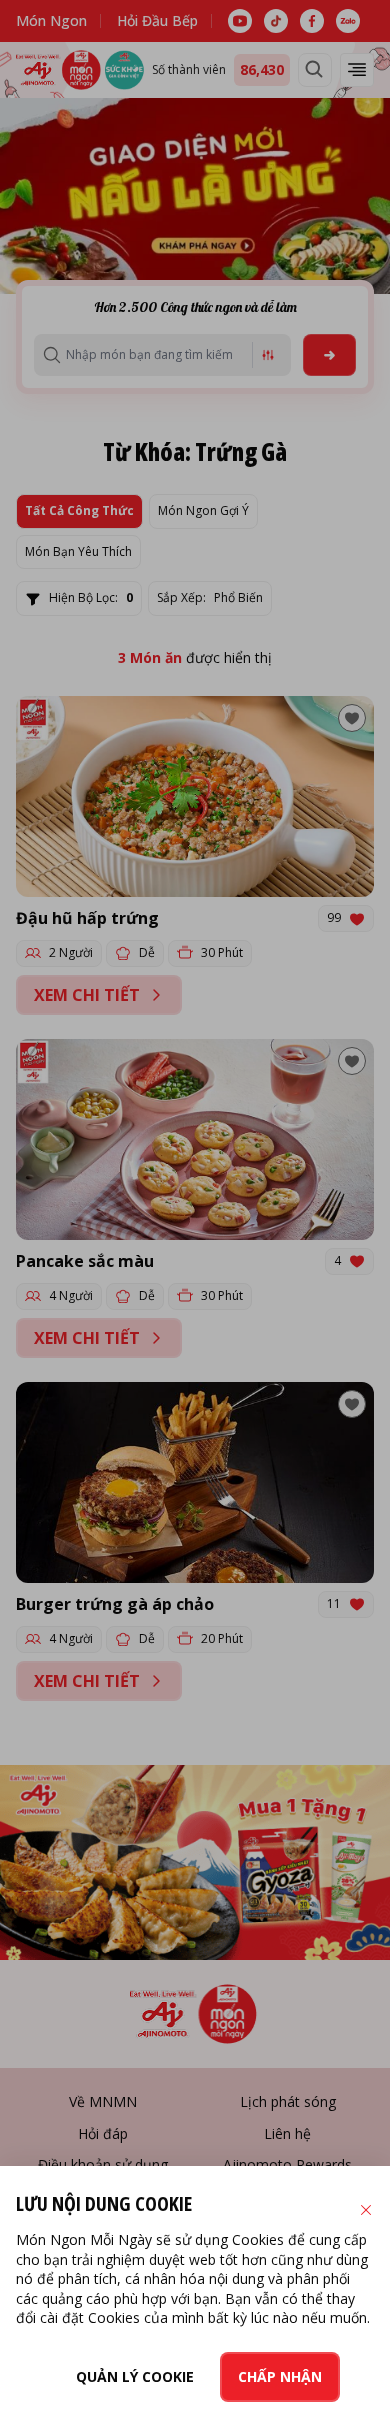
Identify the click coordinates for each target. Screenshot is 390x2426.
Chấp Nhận (280, 2376)
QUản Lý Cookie (135, 2376)
